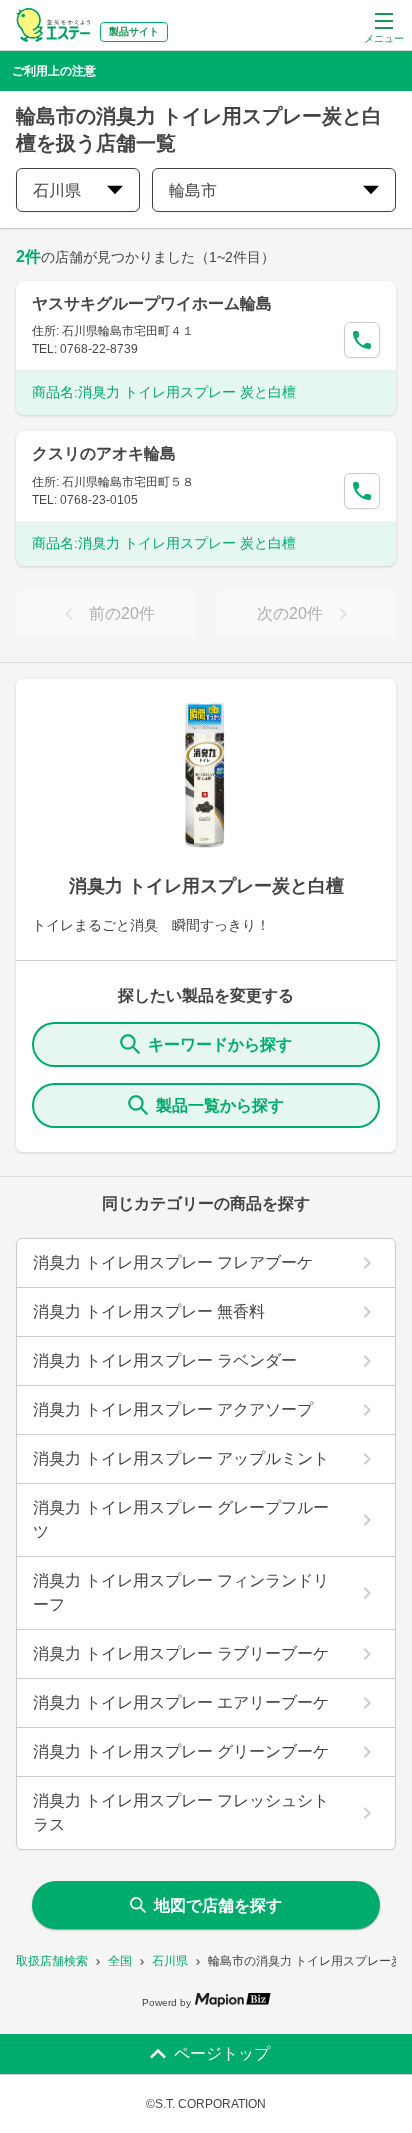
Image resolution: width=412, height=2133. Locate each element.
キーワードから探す (220, 1044)
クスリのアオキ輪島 (104, 453)
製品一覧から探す (220, 1105)
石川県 (170, 1961)
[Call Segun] (362, 340)
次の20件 (290, 613)
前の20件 (122, 613)
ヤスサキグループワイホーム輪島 (152, 303)
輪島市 (193, 190)
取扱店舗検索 (52, 1961)
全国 (120, 1961)
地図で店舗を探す (218, 1905)
